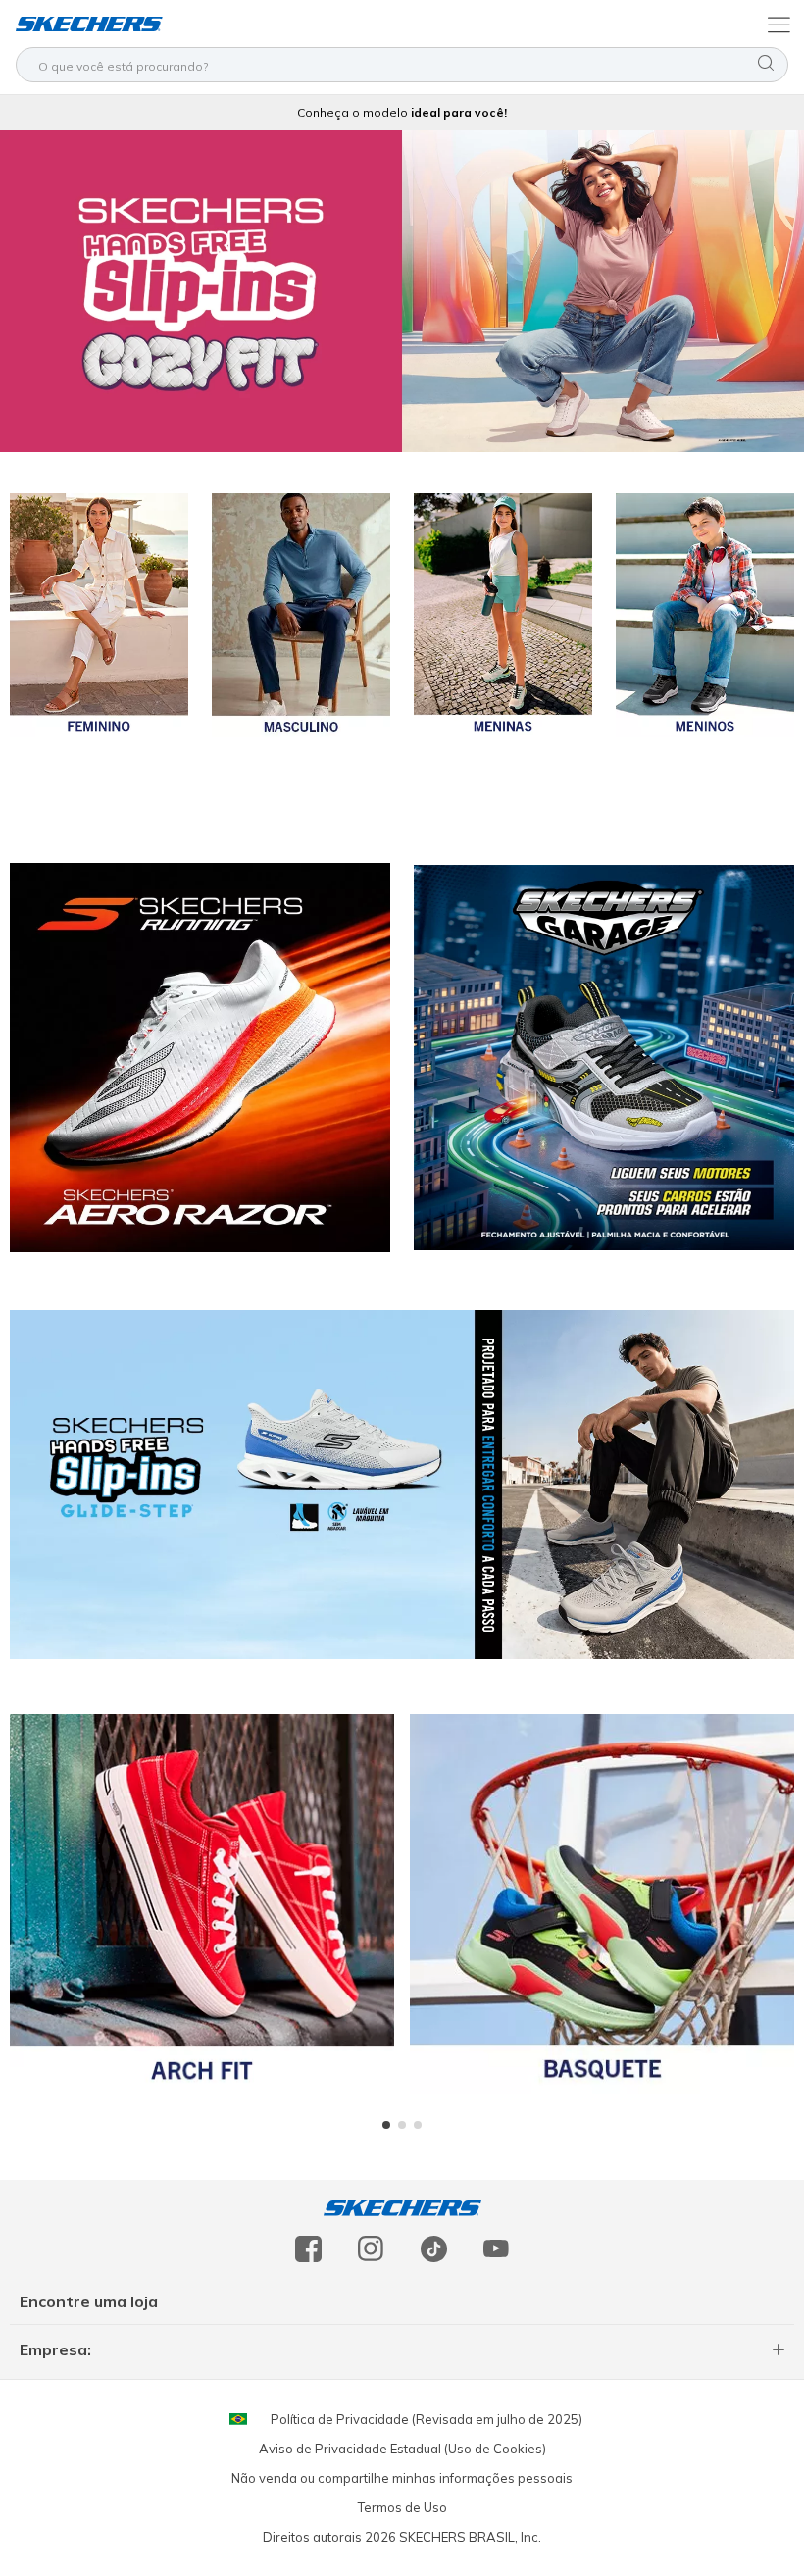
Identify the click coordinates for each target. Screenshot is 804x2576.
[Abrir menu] (777, 24)
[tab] (386, 2125)
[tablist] (402, 2125)
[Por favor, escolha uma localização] (238, 2419)
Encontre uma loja (89, 2301)
